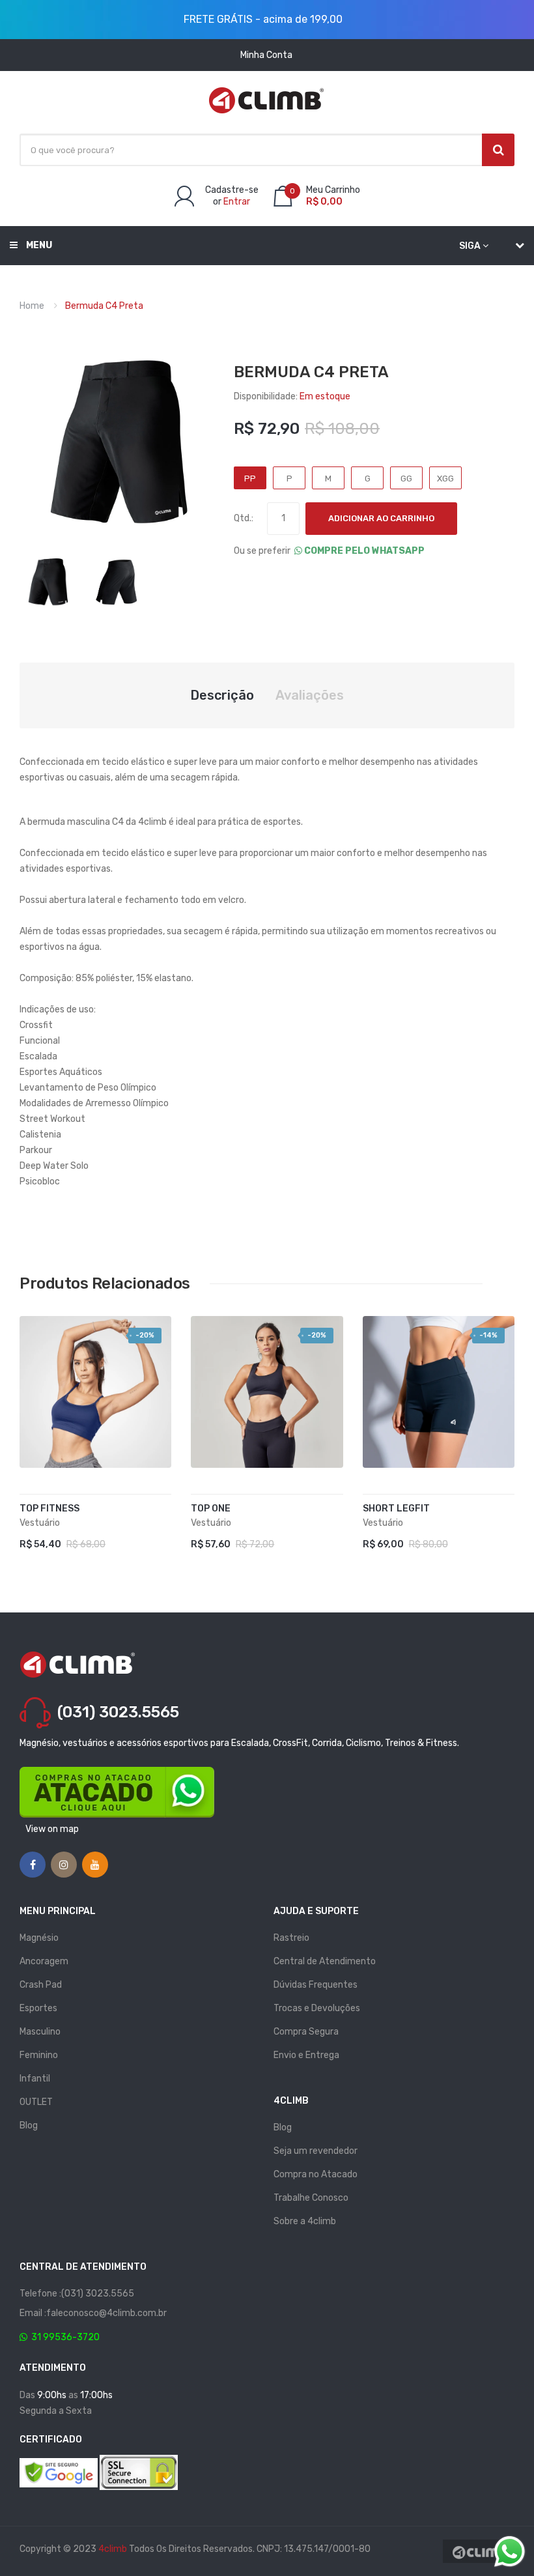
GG (406, 479)
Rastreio (291, 1938)
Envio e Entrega (306, 2055)
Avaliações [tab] (310, 695)
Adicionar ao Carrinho (381, 518)
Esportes (38, 2008)
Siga (470, 246)
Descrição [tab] (222, 695)
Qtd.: (244, 518)
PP (250, 479)
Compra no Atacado (316, 2174)
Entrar (237, 202)
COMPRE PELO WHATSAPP (363, 551)
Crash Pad (41, 1985)
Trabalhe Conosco (311, 2198)
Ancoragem (44, 1961)
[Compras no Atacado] (117, 1792)
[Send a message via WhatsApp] (510, 2552)
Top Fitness (49, 1509)
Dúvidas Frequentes (316, 1985)
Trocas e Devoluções (317, 2008)
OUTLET (36, 2102)
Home (32, 306)
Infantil (35, 2079)
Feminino (39, 2055)
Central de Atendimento (325, 1961)
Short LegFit (396, 1509)
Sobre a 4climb (305, 2221)
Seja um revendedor (316, 2151)
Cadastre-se (232, 190)
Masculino (40, 2032)
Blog (29, 2125)
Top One (211, 1509)
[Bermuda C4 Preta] (48, 582)
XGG (445, 479)
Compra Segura (306, 2032)
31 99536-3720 (63, 2337)
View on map (52, 1829)
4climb (113, 2549)
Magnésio (39, 1938)
